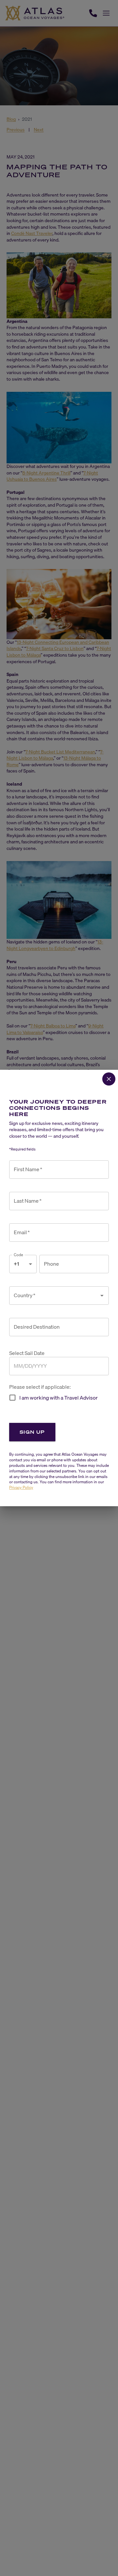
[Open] (102, 1296)
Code (19, 1255)
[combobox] (54, 1296)
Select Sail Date (27, 1353)
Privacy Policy (21, 1487)
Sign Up (32, 1432)
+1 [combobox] (16, 1264)
